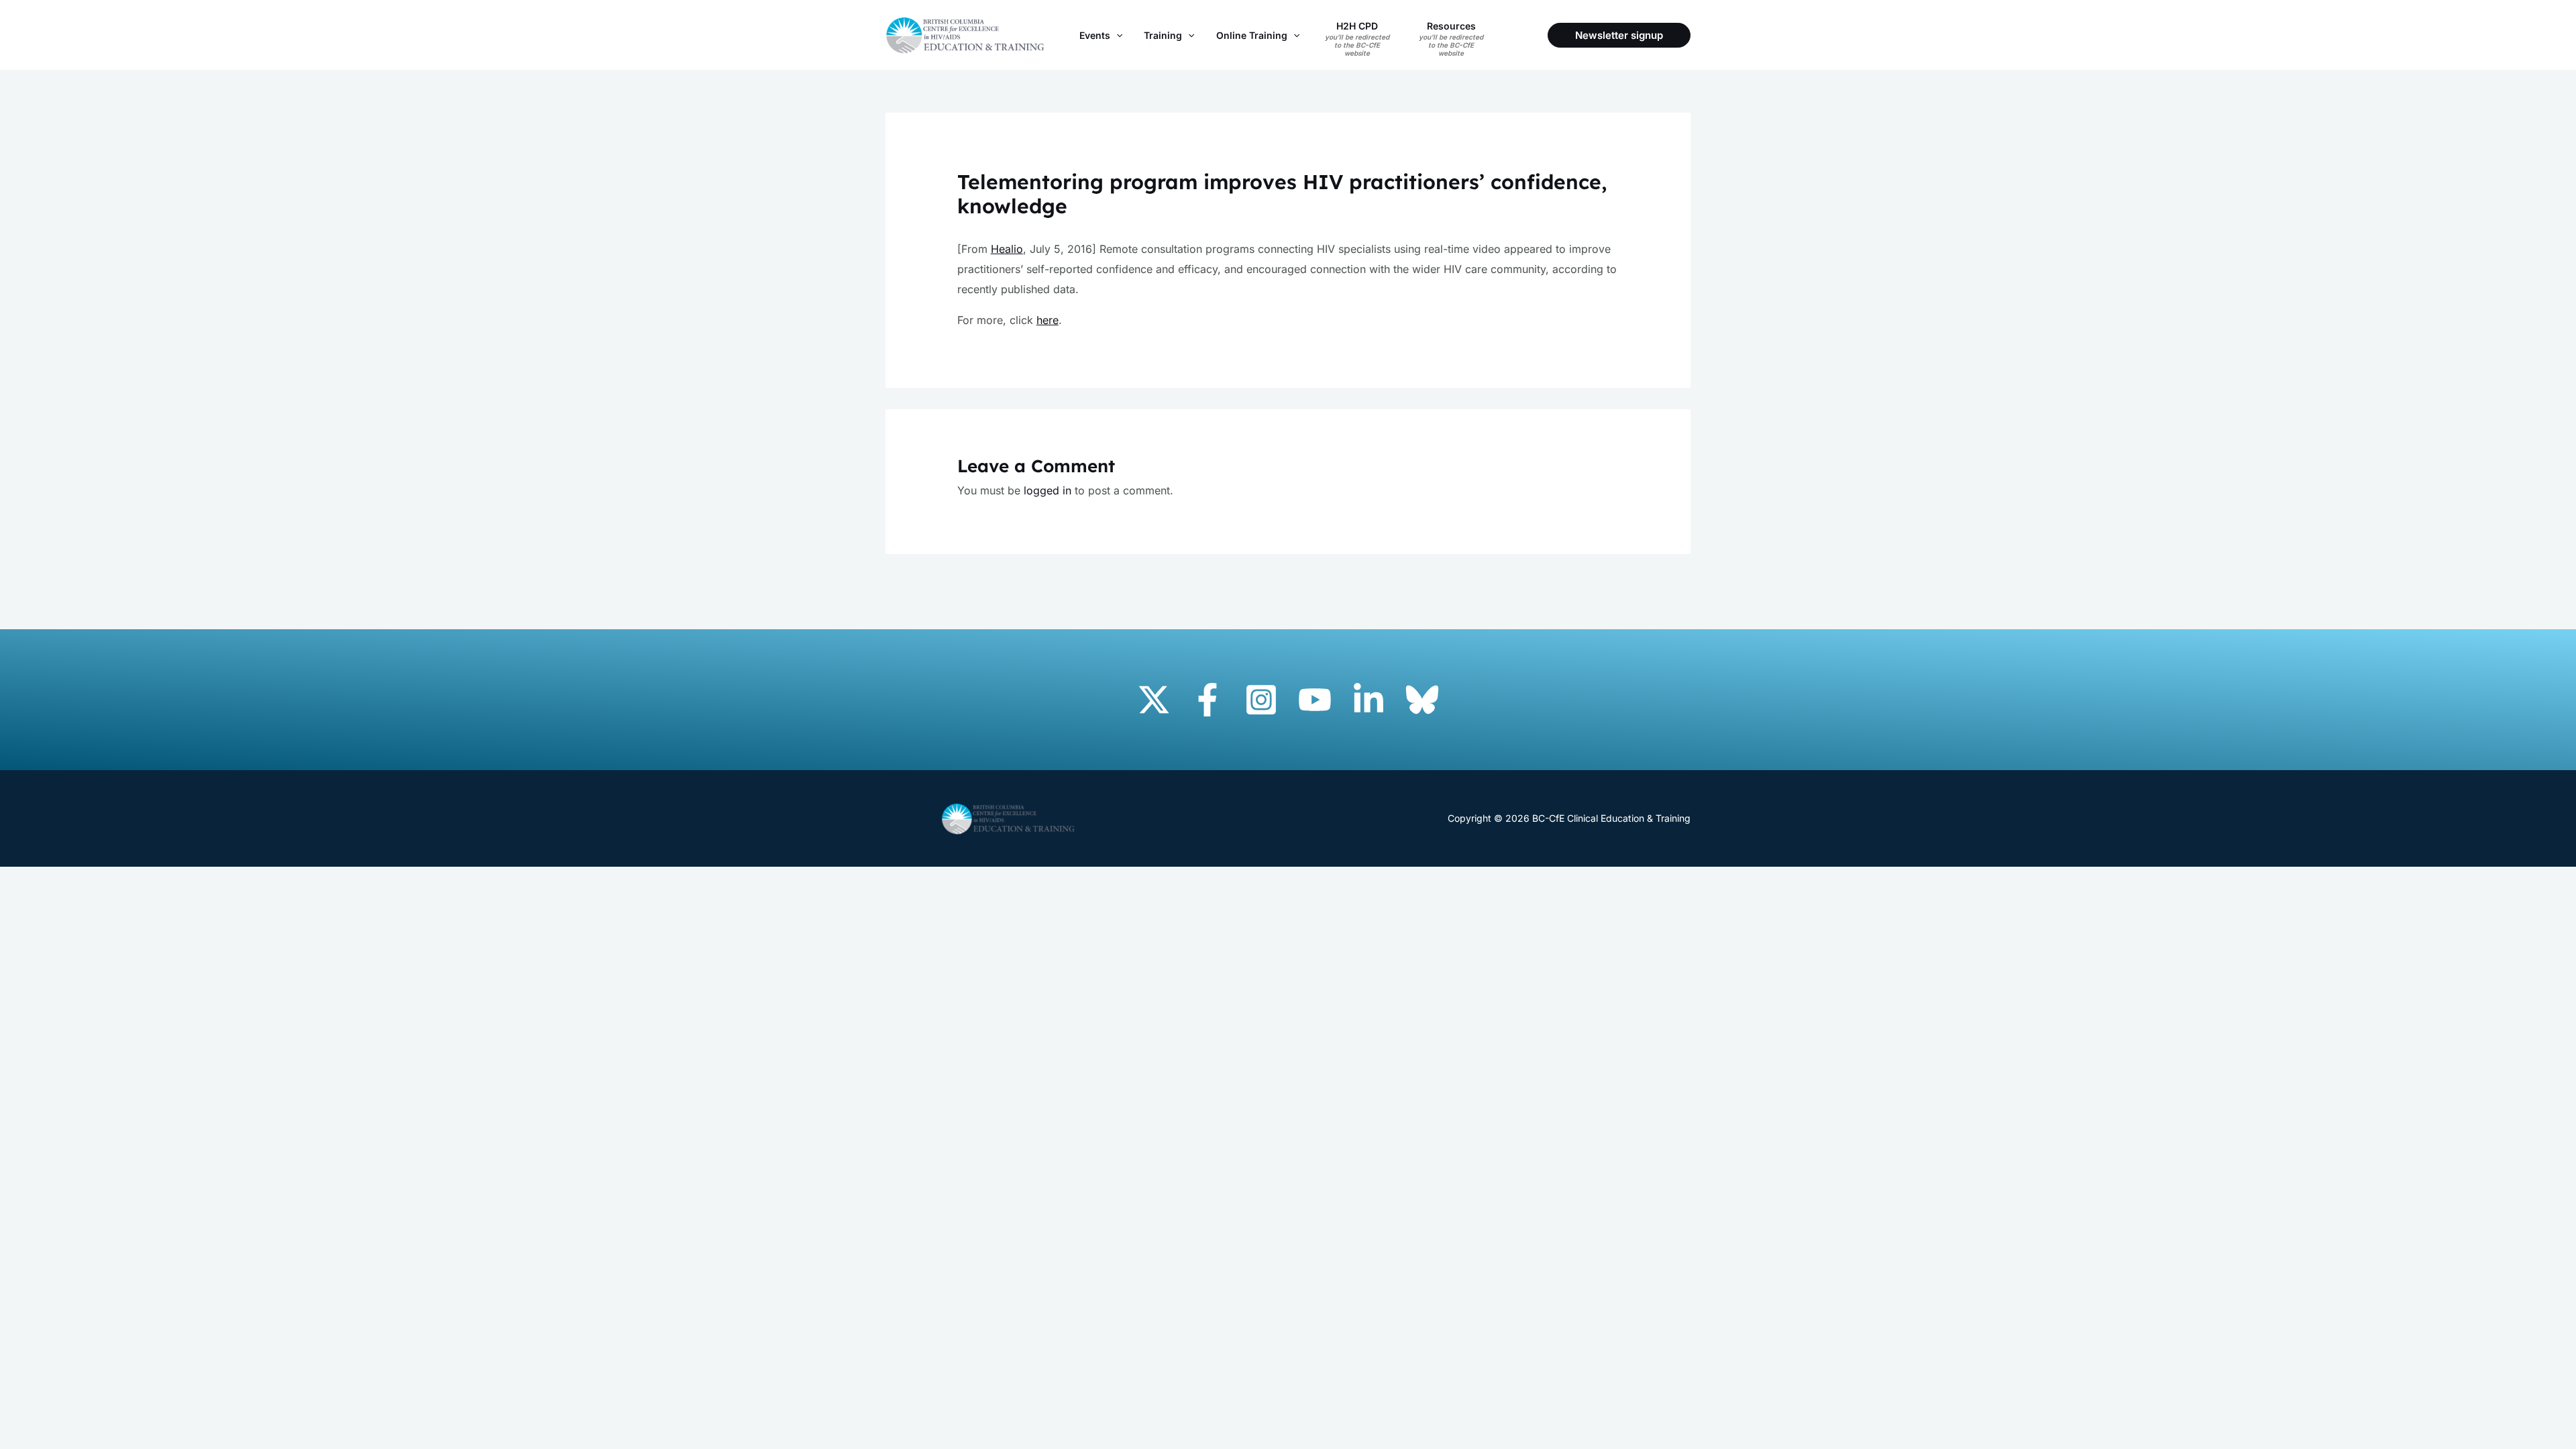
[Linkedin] (1368, 700)
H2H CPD (1357, 39)
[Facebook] (1207, 700)
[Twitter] (1154, 700)
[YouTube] (1315, 700)
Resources (1451, 39)
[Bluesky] (1422, 700)
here (1048, 320)
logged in (1048, 490)
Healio (1007, 249)
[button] (1116, 35)
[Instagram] (1261, 700)
